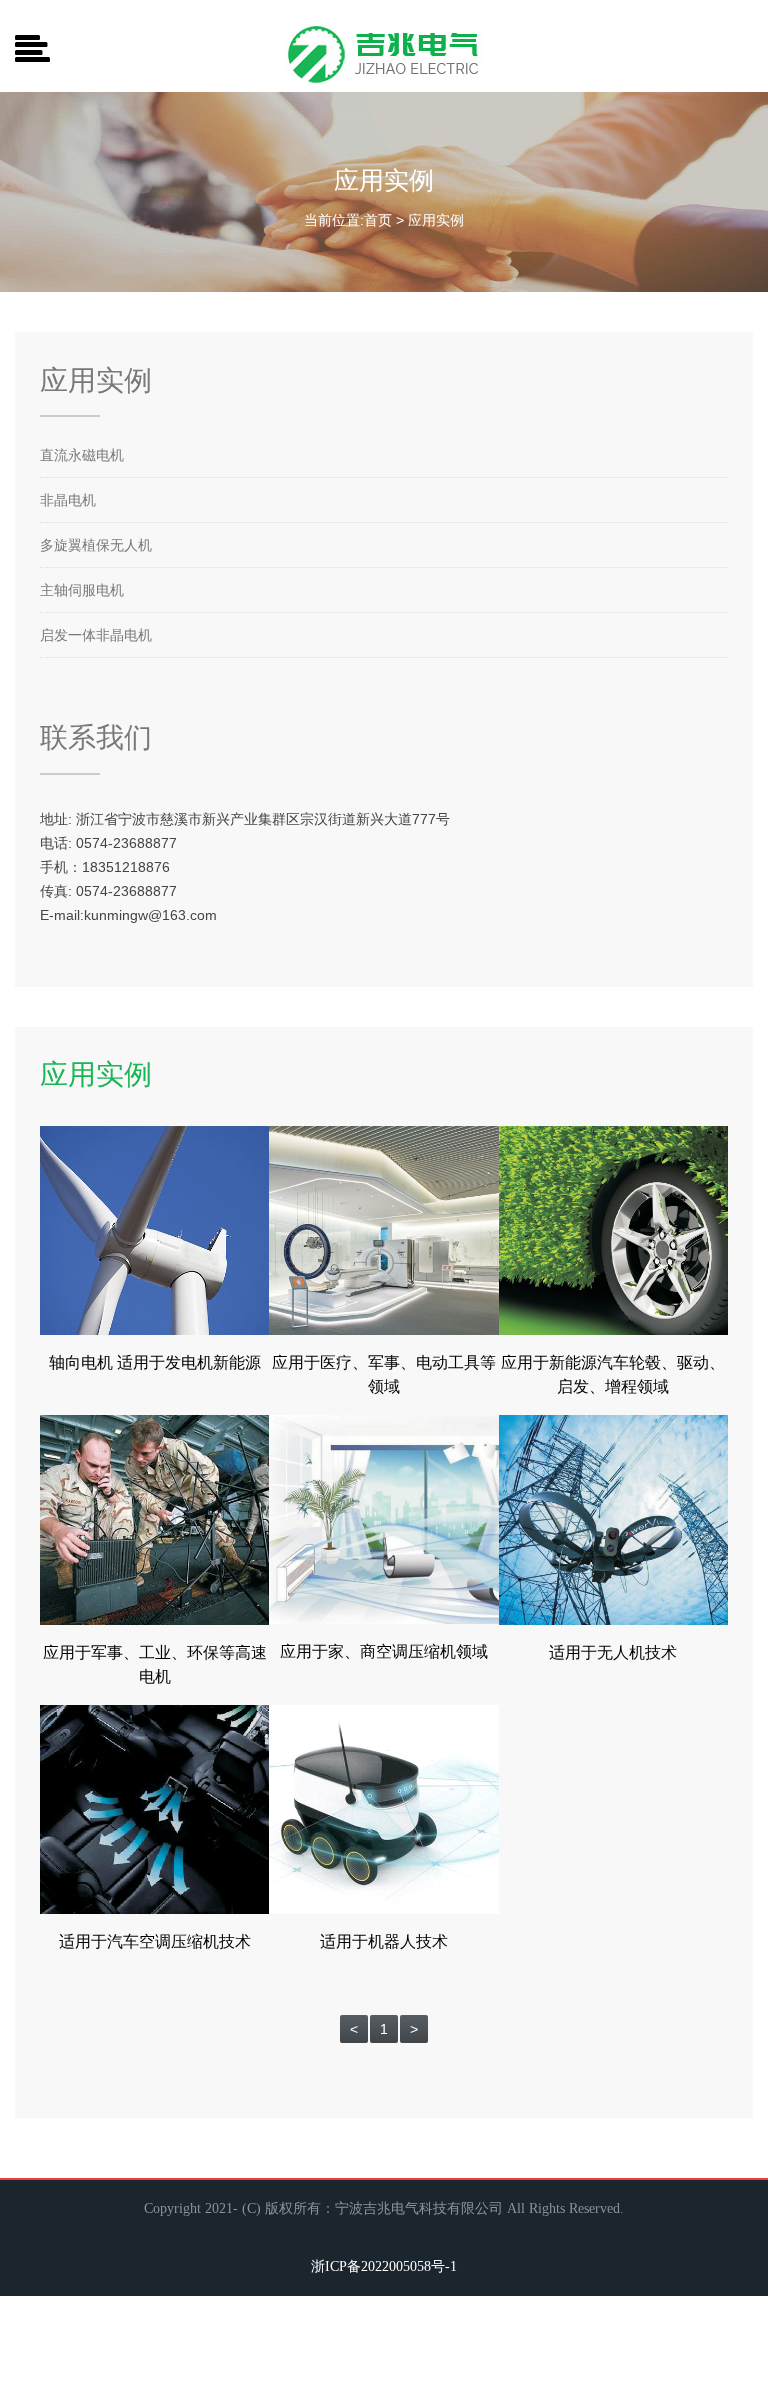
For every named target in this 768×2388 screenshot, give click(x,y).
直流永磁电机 (82, 455)
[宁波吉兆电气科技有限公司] (384, 32)
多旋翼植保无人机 (96, 545)
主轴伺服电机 (82, 590)
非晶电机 (68, 500)
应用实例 (436, 220)
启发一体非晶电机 (96, 635)
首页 (378, 220)
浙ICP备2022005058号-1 (384, 2266)
